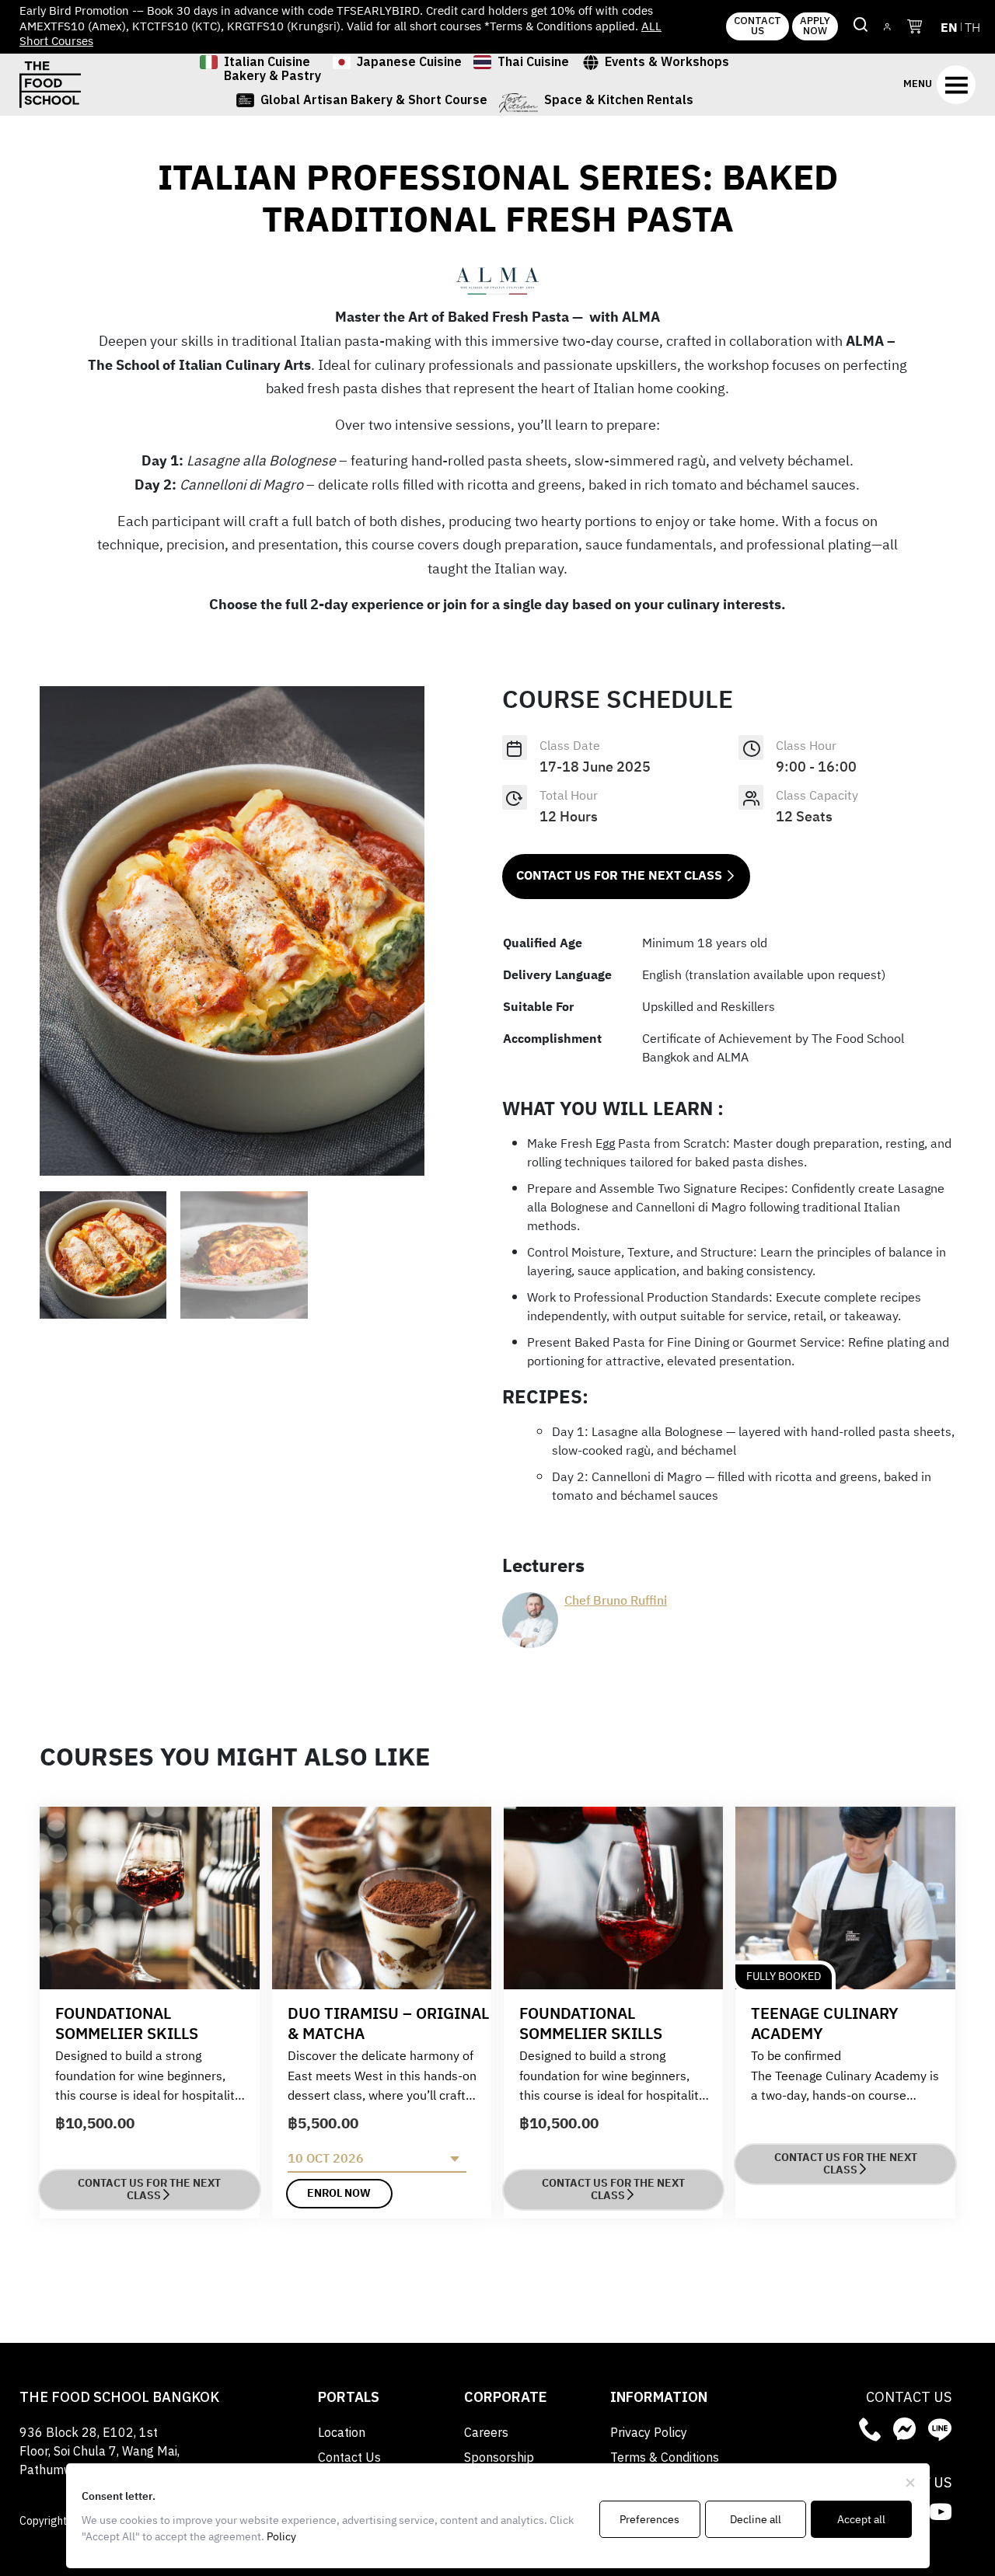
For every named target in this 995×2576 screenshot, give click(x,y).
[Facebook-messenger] (905, 2429)
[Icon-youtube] (941, 2512)
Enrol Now (339, 2193)
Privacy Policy (649, 2433)
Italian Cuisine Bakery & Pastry (272, 70)
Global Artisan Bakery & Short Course (374, 103)
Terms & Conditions (665, 2458)
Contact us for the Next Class (619, 876)
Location (342, 2433)
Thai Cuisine (533, 64)
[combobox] (377, 2159)
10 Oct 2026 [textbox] (326, 2159)
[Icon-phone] (870, 2429)
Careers (486, 2433)
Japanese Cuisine (409, 64)
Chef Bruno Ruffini (616, 1602)
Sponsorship (499, 2458)
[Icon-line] (940, 2429)
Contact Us (349, 2458)
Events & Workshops (667, 64)
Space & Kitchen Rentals (619, 103)
